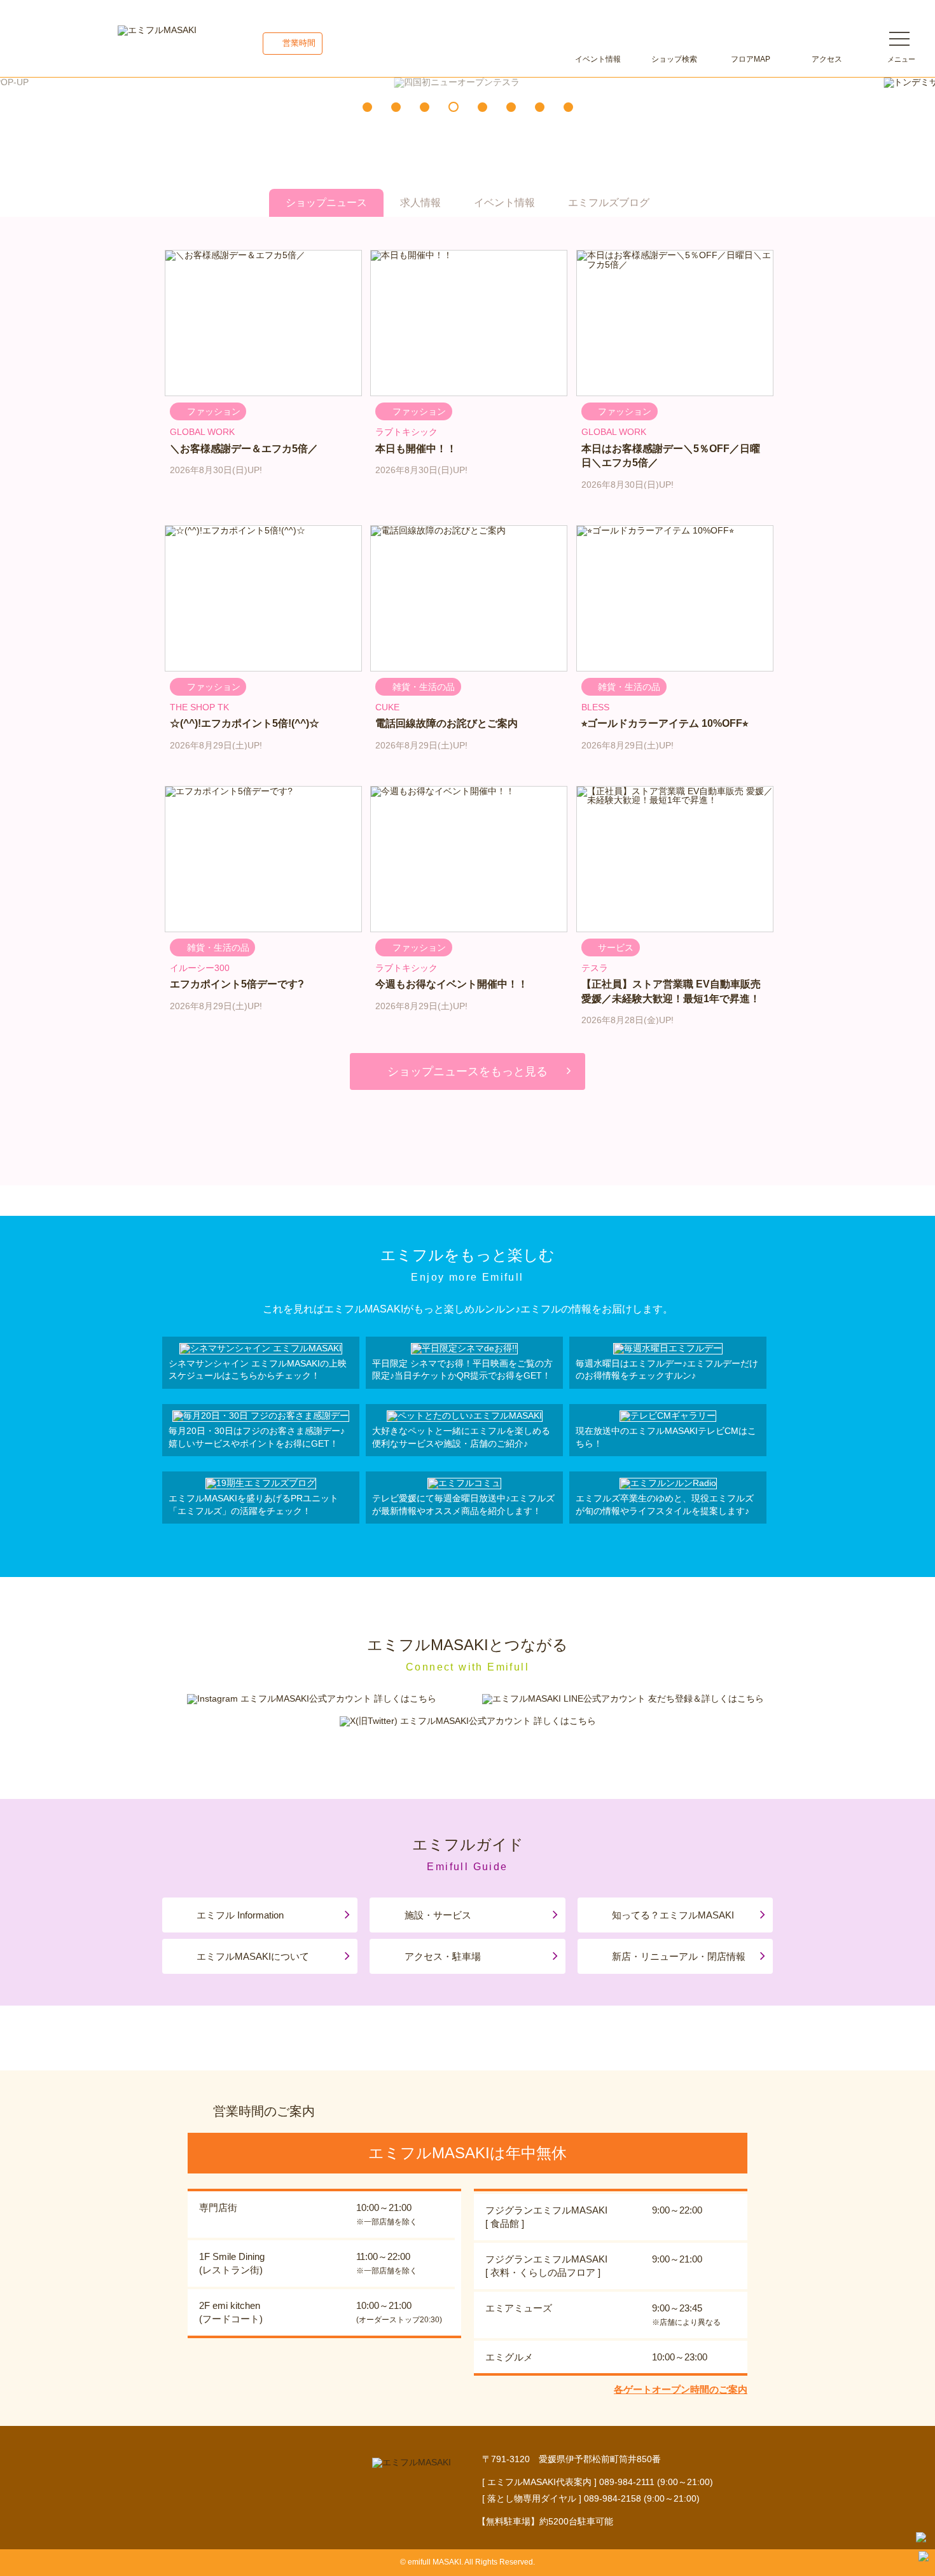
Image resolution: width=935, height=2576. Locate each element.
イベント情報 (598, 59)
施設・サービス (438, 1915)
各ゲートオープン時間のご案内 (681, 2389)
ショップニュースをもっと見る (468, 1071)
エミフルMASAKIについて (253, 1956)
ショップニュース (326, 203)
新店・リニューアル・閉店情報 (679, 1956)
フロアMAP (751, 59)
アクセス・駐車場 (443, 1956)
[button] (367, 107)
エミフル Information (240, 1915)
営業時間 (299, 43)
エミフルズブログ (609, 203)
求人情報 (420, 203)
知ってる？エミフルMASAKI (673, 1915)
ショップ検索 (674, 59)
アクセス (827, 59)
